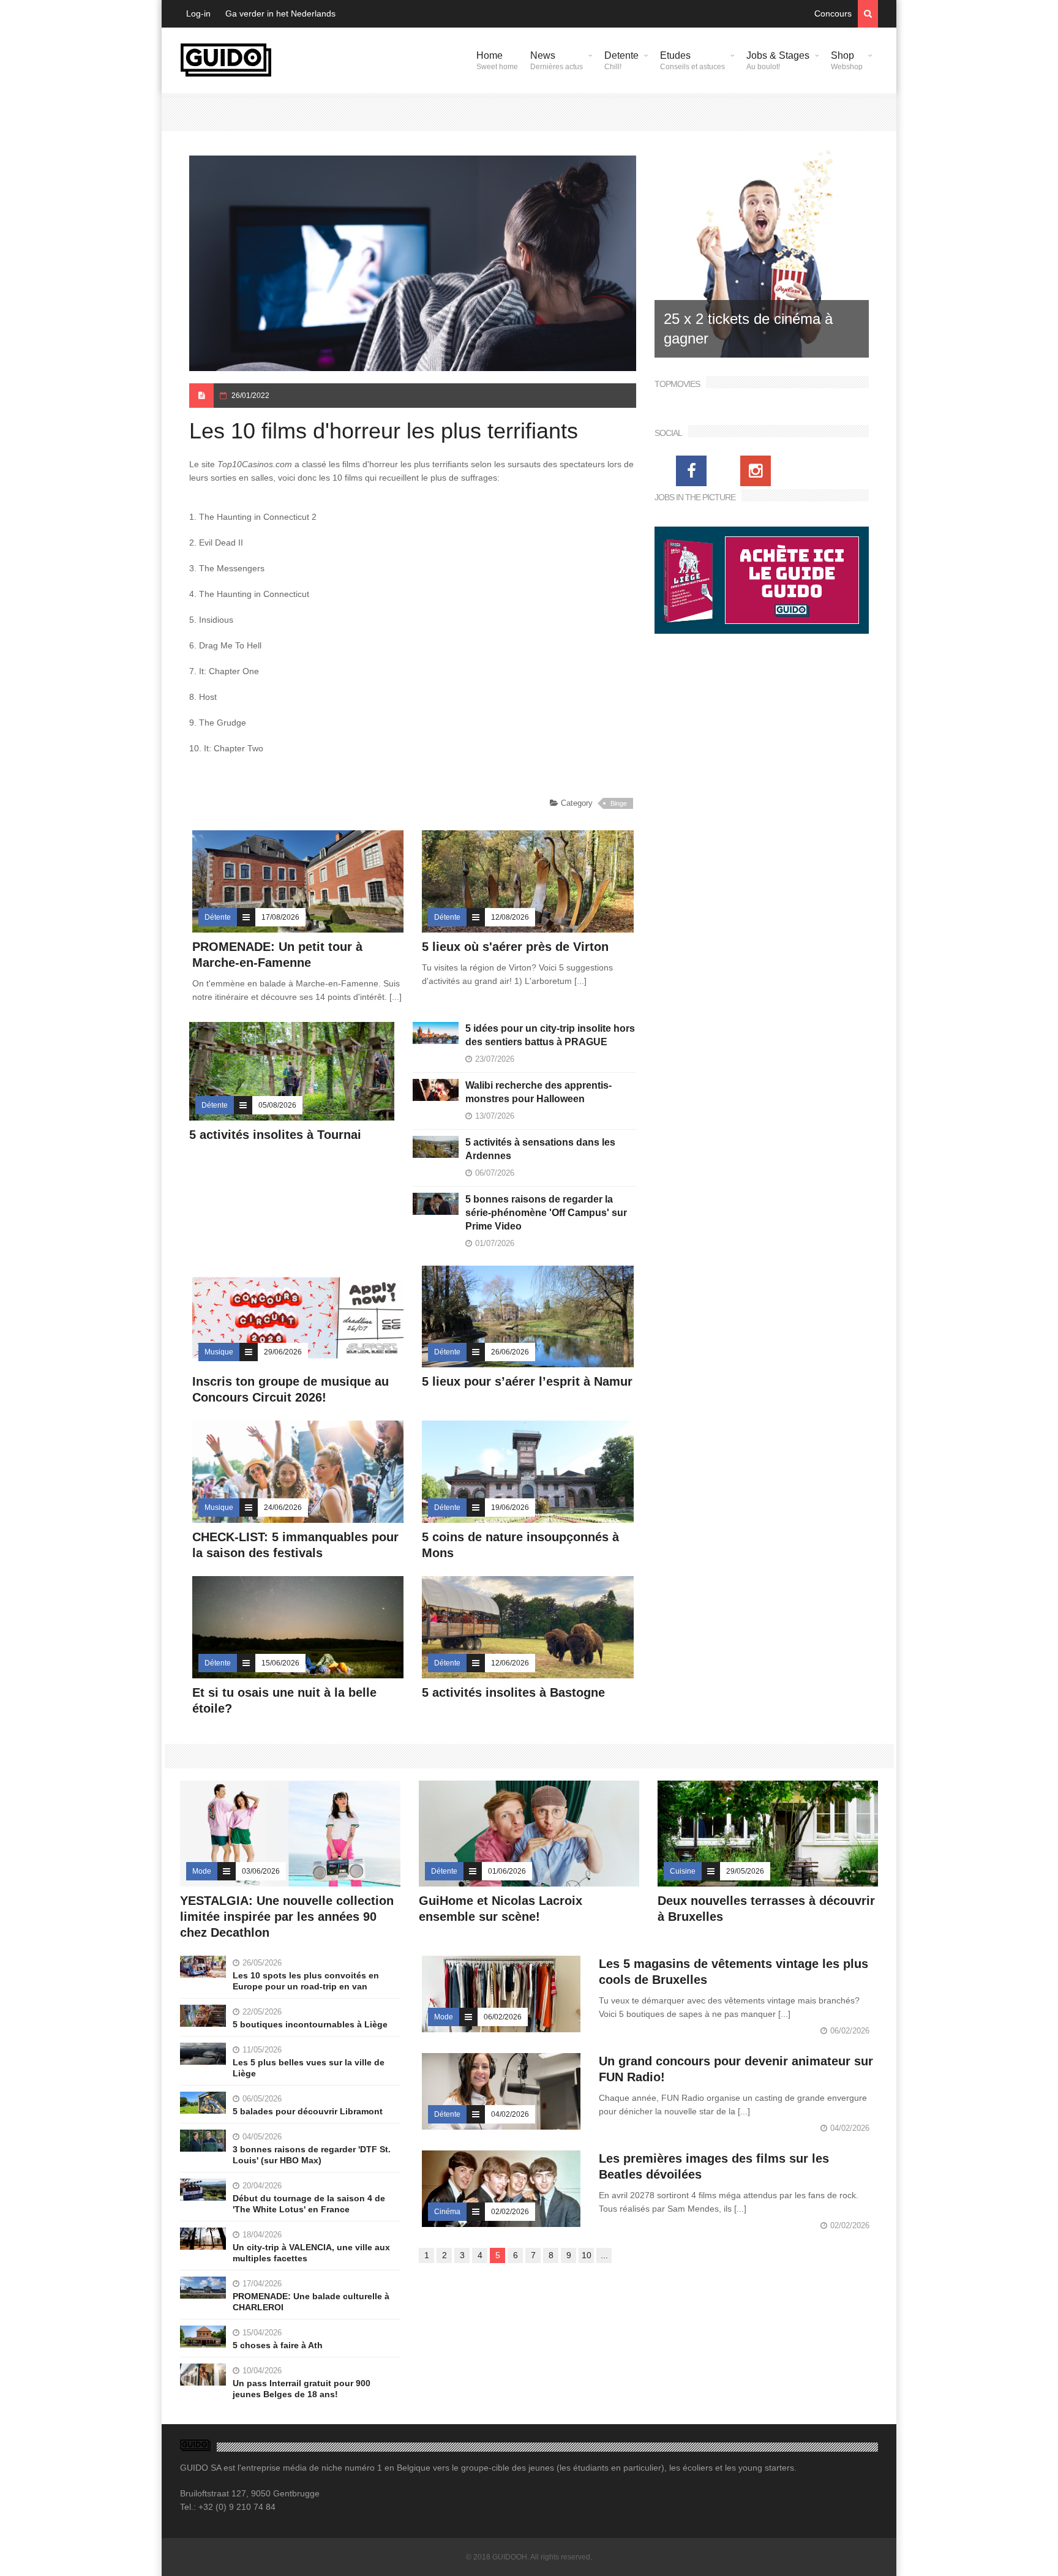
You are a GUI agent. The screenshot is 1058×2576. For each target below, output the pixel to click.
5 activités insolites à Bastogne (513, 1692)
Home (497, 61)
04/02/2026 (510, 2114)
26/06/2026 (510, 1352)
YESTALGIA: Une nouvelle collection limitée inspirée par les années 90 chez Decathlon (287, 1917)
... (604, 2255)
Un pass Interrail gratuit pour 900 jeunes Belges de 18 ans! (302, 2389)
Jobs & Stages (778, 61)
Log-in (198, 13)
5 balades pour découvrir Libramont (308, 2111)
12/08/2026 (510, 917)
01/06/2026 (507, 1871)
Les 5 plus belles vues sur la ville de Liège (309, 2068)
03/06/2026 (261, 1871)
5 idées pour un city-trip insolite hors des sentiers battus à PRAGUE (550, 1035)
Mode (202, 1871)
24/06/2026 (283, 1508)
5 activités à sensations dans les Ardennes (540, 1149)
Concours (833, 13)
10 (587, 2255)
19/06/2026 (510, 1508)
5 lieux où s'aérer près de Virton (515, 947)
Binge (619, 803)
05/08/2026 (277, 1105)
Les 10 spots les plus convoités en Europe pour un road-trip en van (306, 1981)
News (557, 61)
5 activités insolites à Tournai (275, 1135)
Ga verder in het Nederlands (280, 13)
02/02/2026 (510, 2212)
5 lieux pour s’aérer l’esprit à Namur (527, 1381)
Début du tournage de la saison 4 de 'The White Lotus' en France (309, 2204)
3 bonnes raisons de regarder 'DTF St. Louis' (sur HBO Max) (312, 2155)
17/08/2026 (280, 917)
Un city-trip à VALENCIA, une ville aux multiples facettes (311, 2253)
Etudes (692, 61)
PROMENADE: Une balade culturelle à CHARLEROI (311, 2302)
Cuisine (683, 1871)
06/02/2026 (503, 2017)
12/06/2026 (510, 1663)
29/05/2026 (745, 1871)
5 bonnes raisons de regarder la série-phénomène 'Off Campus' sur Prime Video (546, 1213)
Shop (847, 61)
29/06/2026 (283, 1352)
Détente (218, 917)
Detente (621, 61)
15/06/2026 (280, 1663)
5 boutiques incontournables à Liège (310, 2024)
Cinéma (447, 2212)
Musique (219, 1352)
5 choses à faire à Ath (278, 2345)
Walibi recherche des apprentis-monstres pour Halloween (538, 1092)
